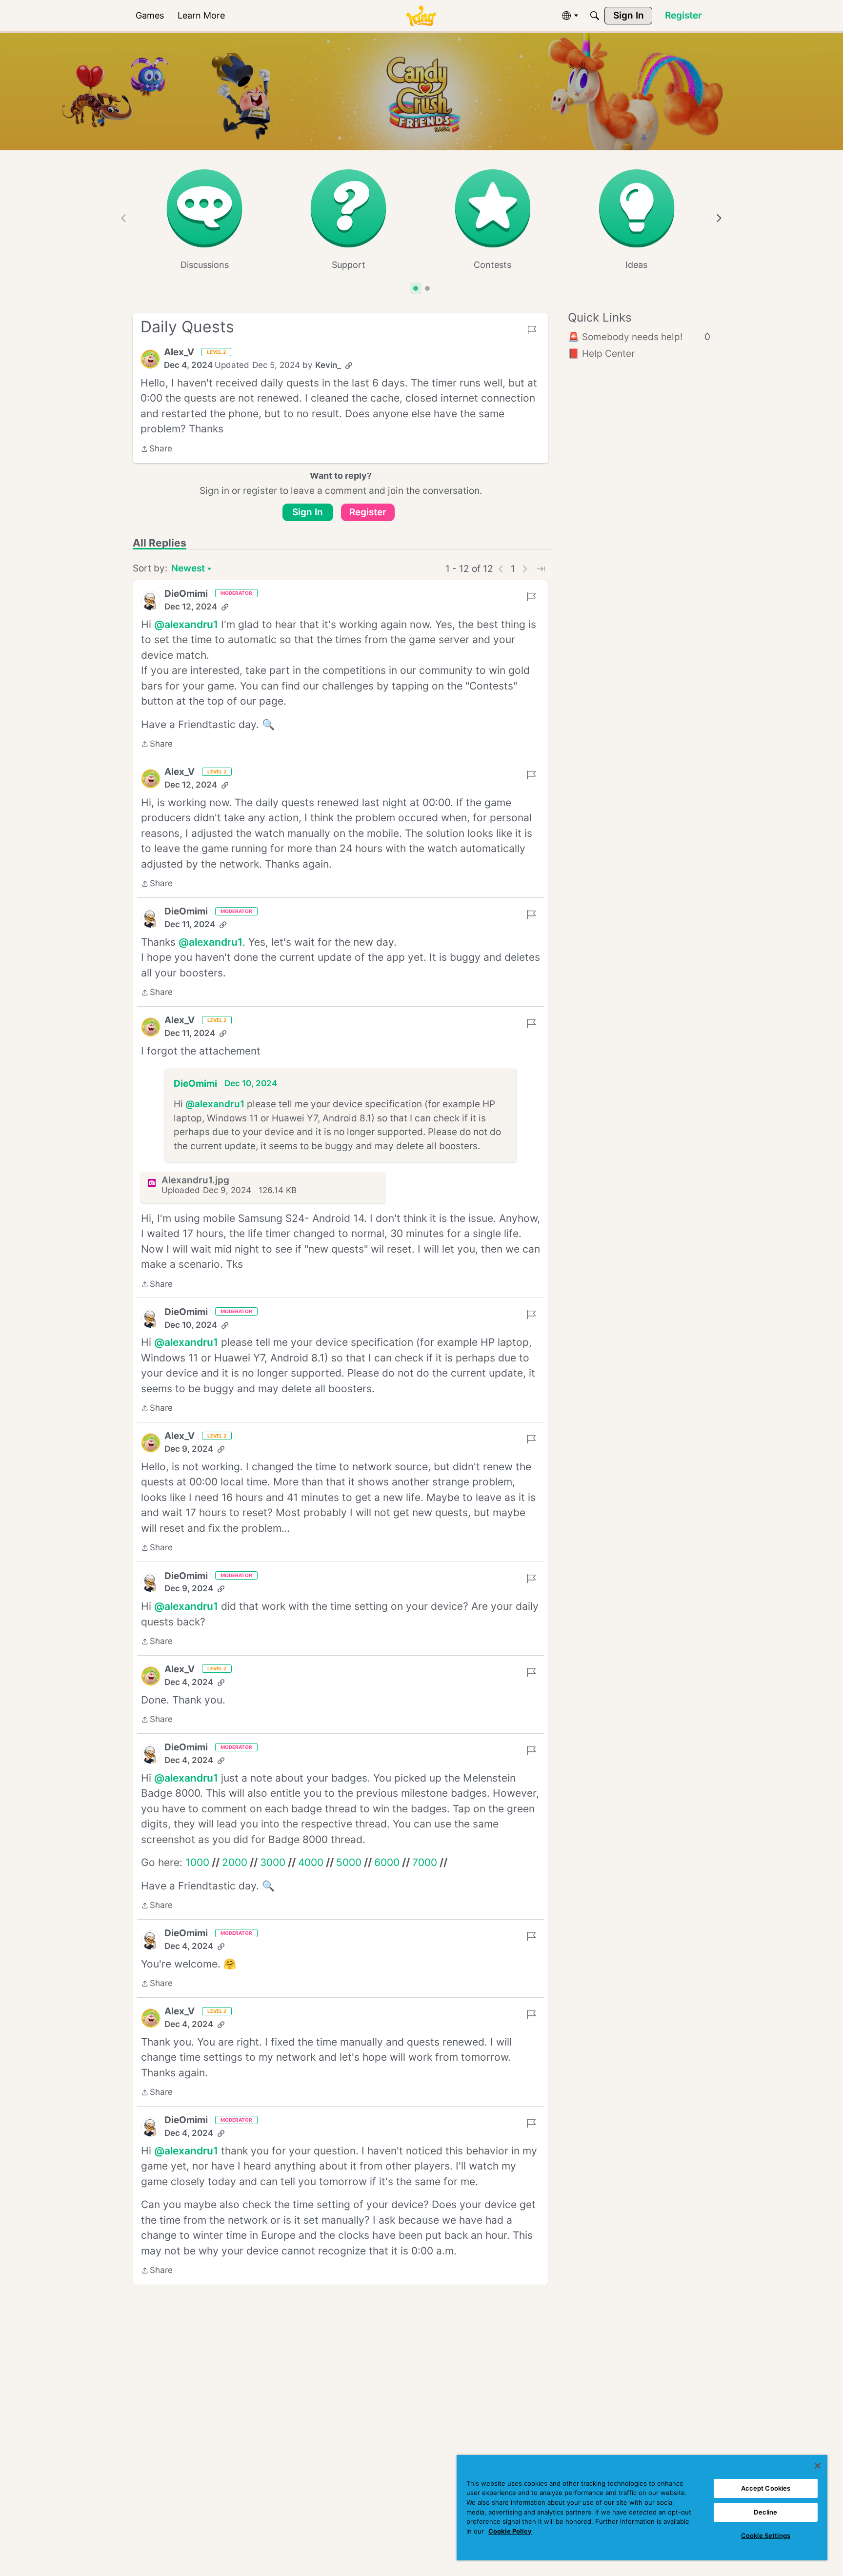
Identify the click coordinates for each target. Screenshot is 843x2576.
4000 (311, 1862)
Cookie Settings (766, 2535)
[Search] (595, 16)
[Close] (818, 2466)
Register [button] (368, 512)
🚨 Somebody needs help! (639, 337)
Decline (765, 2512)
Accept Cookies (766, 2488)
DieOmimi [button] (186, 594)
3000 (273, 1862)
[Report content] (532, 330)
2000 (235, 1862)
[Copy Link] (349, 365)
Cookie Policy (510, 2531)
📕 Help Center (601, 354)
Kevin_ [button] (328, 365)
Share (156, 449)
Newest (188, 569)
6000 (387, 1862)
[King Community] (421, 16)
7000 (425, 1862)
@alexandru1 (186, 624)
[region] (642, 2508)
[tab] (416, 288)
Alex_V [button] (179, 352)
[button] (150, 359)
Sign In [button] (308, 512)
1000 (197, 1862)
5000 (349, 1862)
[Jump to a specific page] (541, 569)
